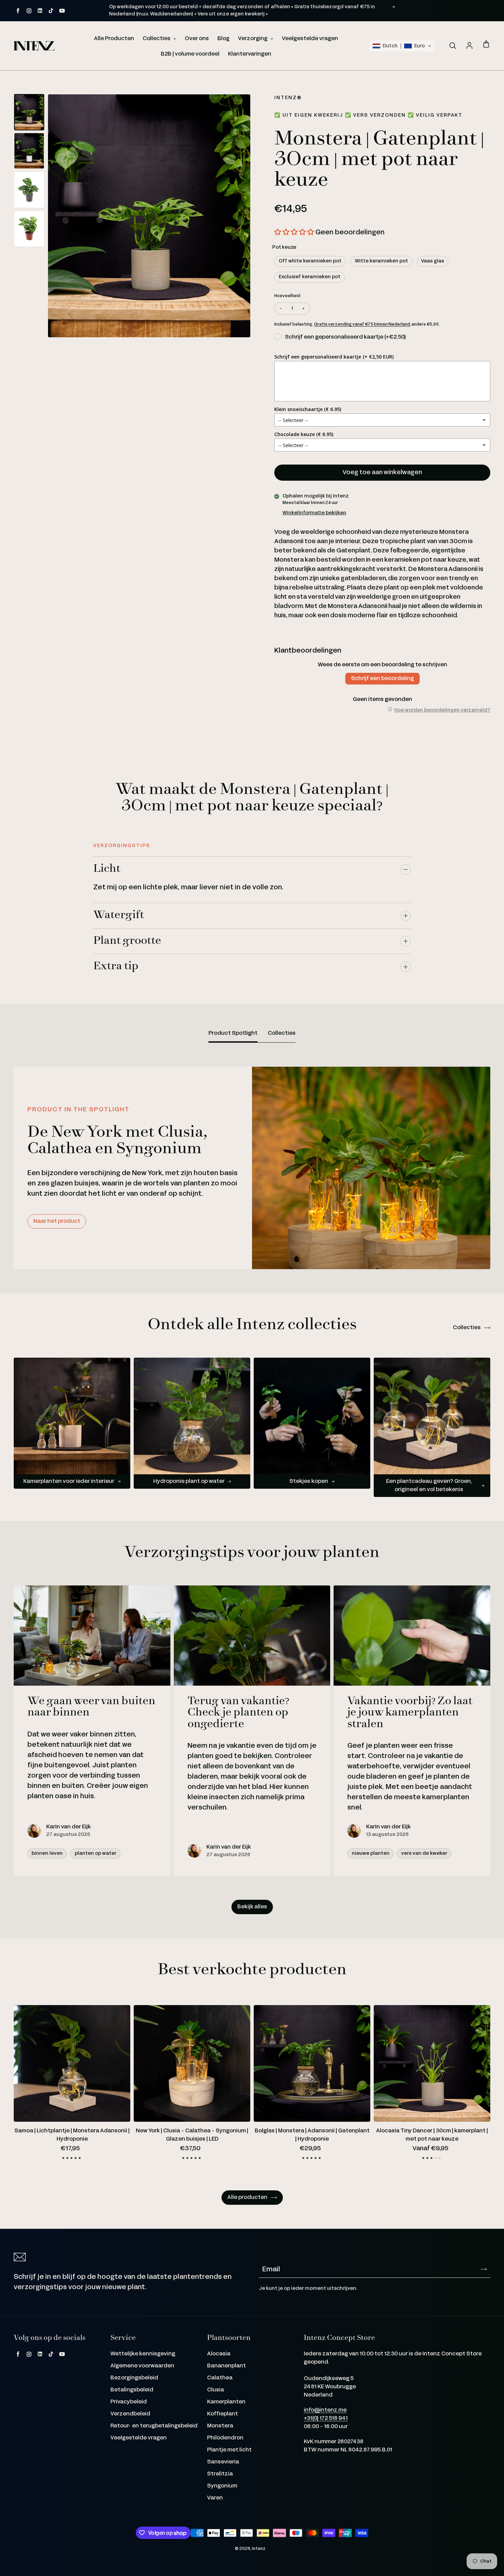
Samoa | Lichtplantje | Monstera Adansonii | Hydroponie (72, 2135)
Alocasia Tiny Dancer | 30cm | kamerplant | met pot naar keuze (432, 2135)
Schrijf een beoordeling (382, 678)
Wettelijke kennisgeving (143, 2354)
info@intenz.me (325, 2410)
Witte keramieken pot (381, 261)
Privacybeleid (129, 2402)
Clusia (215, 2390)
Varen (215, 2498)
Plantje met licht (229, 2450)
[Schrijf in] (484, 2269)
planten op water (95, 1853)
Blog (223, 39)
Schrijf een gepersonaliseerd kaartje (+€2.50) (345, 337)
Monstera (220, 2426)
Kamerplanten (226, 2402)
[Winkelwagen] (486, 45)
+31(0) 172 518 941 (326, 2418)
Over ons (197, 39)
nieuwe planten (371, 1853)
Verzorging (253, 39)
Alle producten (247, 2197)
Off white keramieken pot (310, 261)
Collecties (157, 39)
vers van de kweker (424, 1853)
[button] (402, 46)
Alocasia (219, 2354)
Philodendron (225, 2438)
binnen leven (47, 1853)
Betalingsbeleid (132, 2390)
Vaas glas (433, 261)
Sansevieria (223, 2462)
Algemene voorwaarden (142, 2366)
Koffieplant (223, 2414)
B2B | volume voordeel (190, 54)
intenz (259, 2549)
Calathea (220, 2378)
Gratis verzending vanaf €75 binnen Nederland (362, 324)
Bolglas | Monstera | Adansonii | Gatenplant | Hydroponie (312, 2135)
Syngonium (222, 2486)
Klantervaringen (250, 54)
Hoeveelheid (287, 296)
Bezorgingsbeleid (134, 2378)
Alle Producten (114, 39)
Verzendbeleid (130, 2414)
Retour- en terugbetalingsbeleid (154, 2426)
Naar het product (57, 1221)
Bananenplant (226, 2366)
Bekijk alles (252, 1907)
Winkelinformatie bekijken (314, 513)
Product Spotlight (233, 1033)
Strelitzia (220, 2474)
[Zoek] (453, 46)
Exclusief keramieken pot (310, 277)
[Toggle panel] (406, 869)
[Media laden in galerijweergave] (29, 112)
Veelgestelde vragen (310, 39)
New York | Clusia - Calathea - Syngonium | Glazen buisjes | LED (192, 2135)
